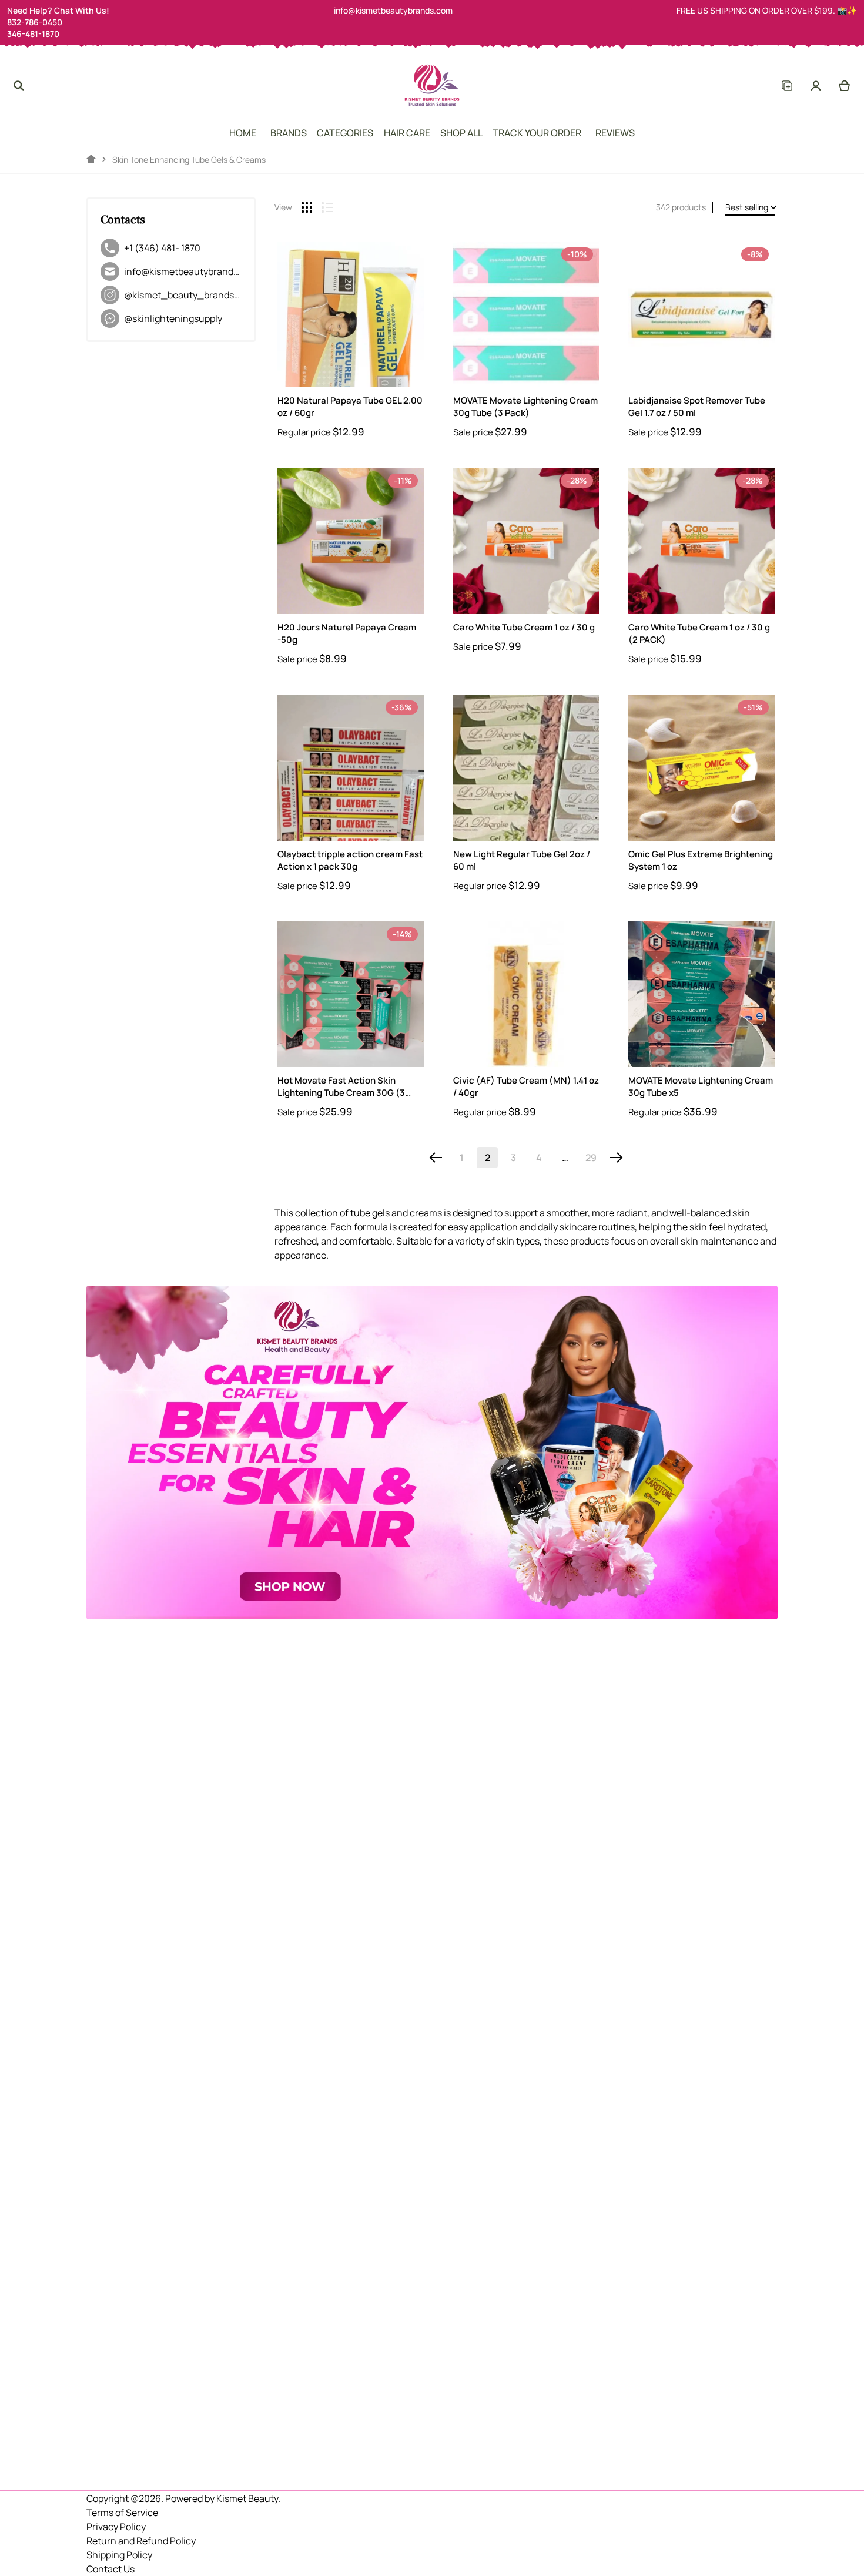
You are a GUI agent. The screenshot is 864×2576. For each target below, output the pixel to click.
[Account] (816, 86)
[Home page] (91, 159)
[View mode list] (327, 207)
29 (591, 1158)
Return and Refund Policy (141, 2541)
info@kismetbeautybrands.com (393, 10)
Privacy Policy (116, 2527)
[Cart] (845, 86)
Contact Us (110, 2569)
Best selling (747, 207)
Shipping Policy (119, 2555)
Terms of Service (122, 2513)
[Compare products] (787, 86)
